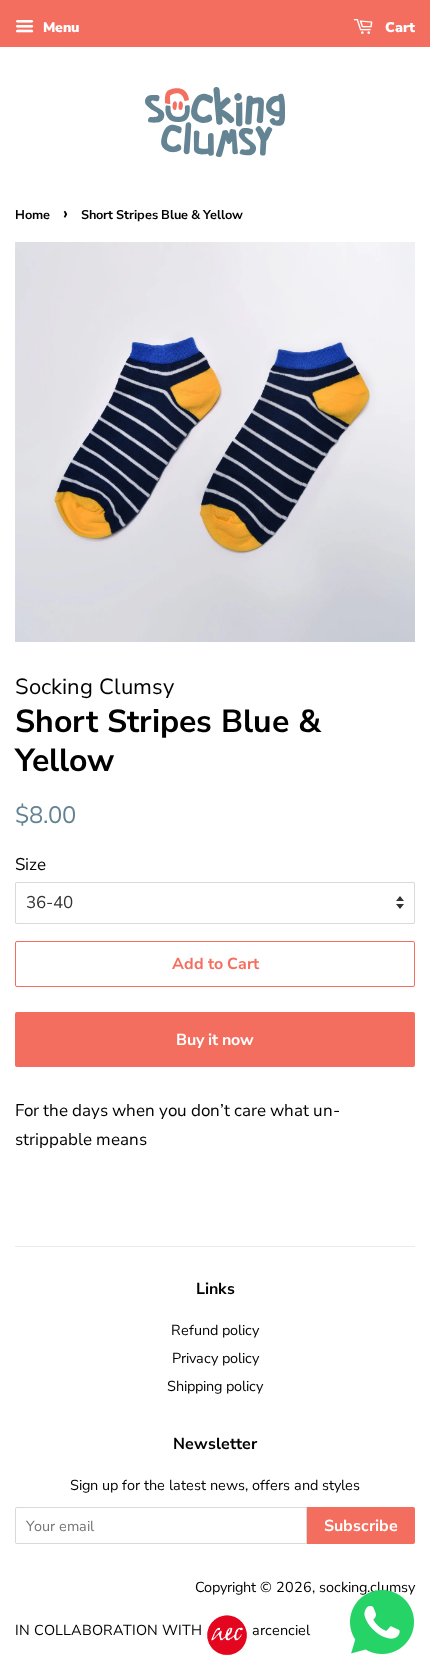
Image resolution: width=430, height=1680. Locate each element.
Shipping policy (215, 1386)
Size (30, 864)
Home (32, 215)
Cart (398, 27)
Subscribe (361, 1526)
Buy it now (215, 1040)
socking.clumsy (367, 1587)
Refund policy (215, 1330)
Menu (59, 27)
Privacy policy (215, 1358)
